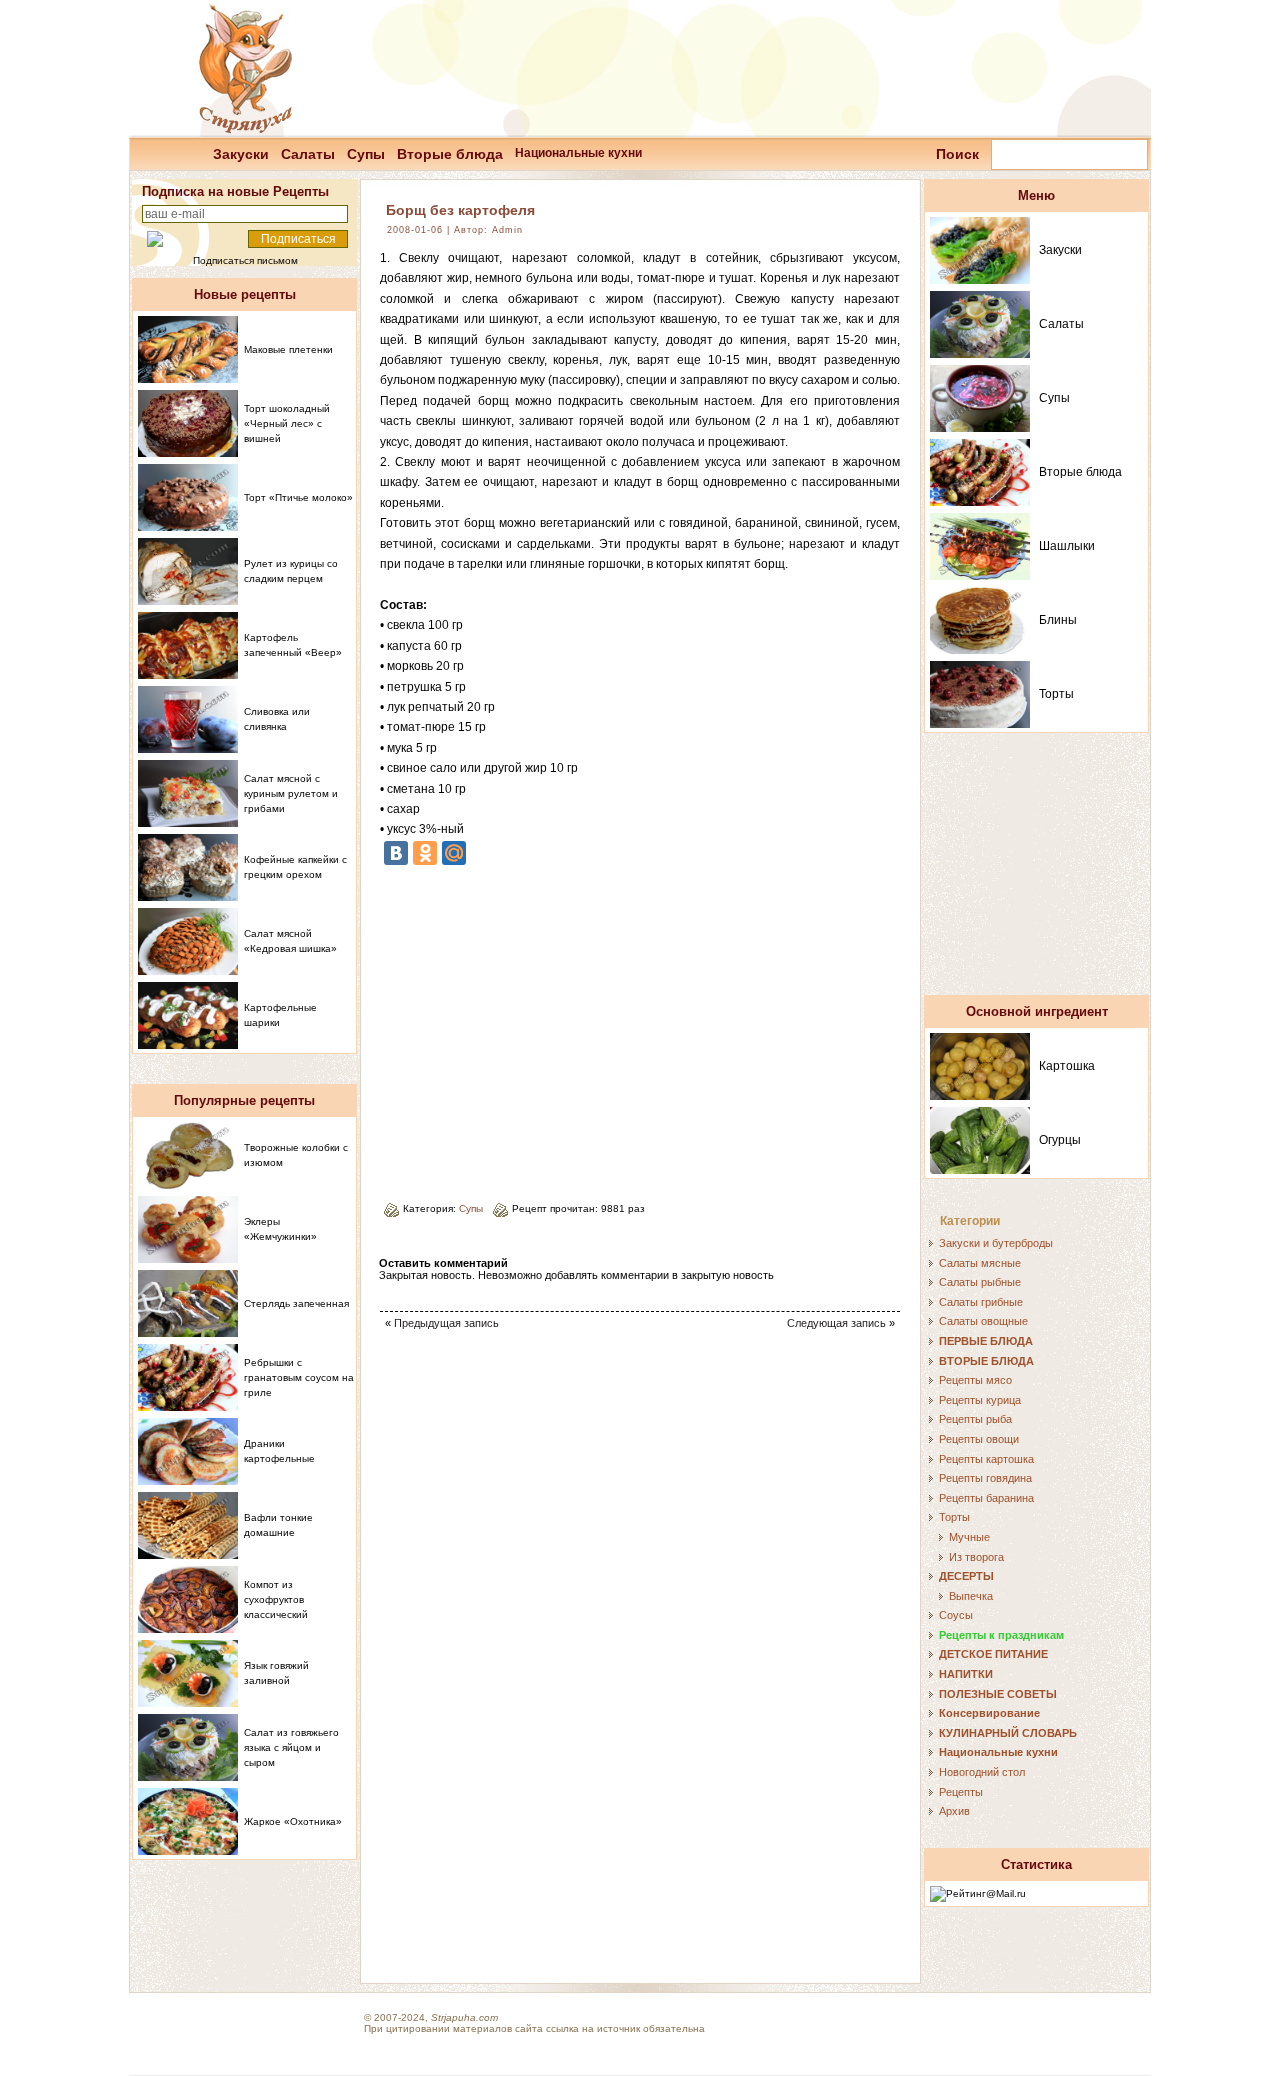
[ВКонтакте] (396, 853)
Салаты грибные (981, 1302)
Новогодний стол (982, 1772)
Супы (366, 154)
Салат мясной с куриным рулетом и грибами (291, 793)
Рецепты (961, 1792)
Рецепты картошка (986, 1459)
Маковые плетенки (288, 349)
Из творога (976, 1557)
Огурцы (1060, 1140)
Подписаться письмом (245, 260)
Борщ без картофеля (460, 210)
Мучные (969, 1537)
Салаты (308, 154)
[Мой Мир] (454, 853)
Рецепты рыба (975, 1419)
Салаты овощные (983, 1321)
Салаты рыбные (980, 1282)
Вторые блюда (450, 154)
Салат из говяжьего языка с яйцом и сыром (291, 1747)
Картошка (1067, 1066)
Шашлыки (1067, 546)
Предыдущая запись (446, 1323)
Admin (507, 230)
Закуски (241, 154)
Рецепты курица (980, 1400)
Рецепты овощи (979, 1439)
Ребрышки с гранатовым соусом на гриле (299, 1377)
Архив (954, 1811)
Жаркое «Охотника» (293, 1821)
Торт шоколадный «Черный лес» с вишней (287, 423)
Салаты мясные (980, 1263)
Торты (1056, 694)
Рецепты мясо (975, 1380)
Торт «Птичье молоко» (298, 497)
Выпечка (971, 1596)
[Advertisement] (548, 1026)
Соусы (956, 1615)
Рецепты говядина (985, 1478)
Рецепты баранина (986, 1498)
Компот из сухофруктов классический (276, 1599)
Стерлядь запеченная (296, 1303)
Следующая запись (836, 1323)
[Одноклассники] (425, 853)
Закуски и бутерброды (996, 1243)
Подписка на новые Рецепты (235, 191)
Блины (1058, 620)
